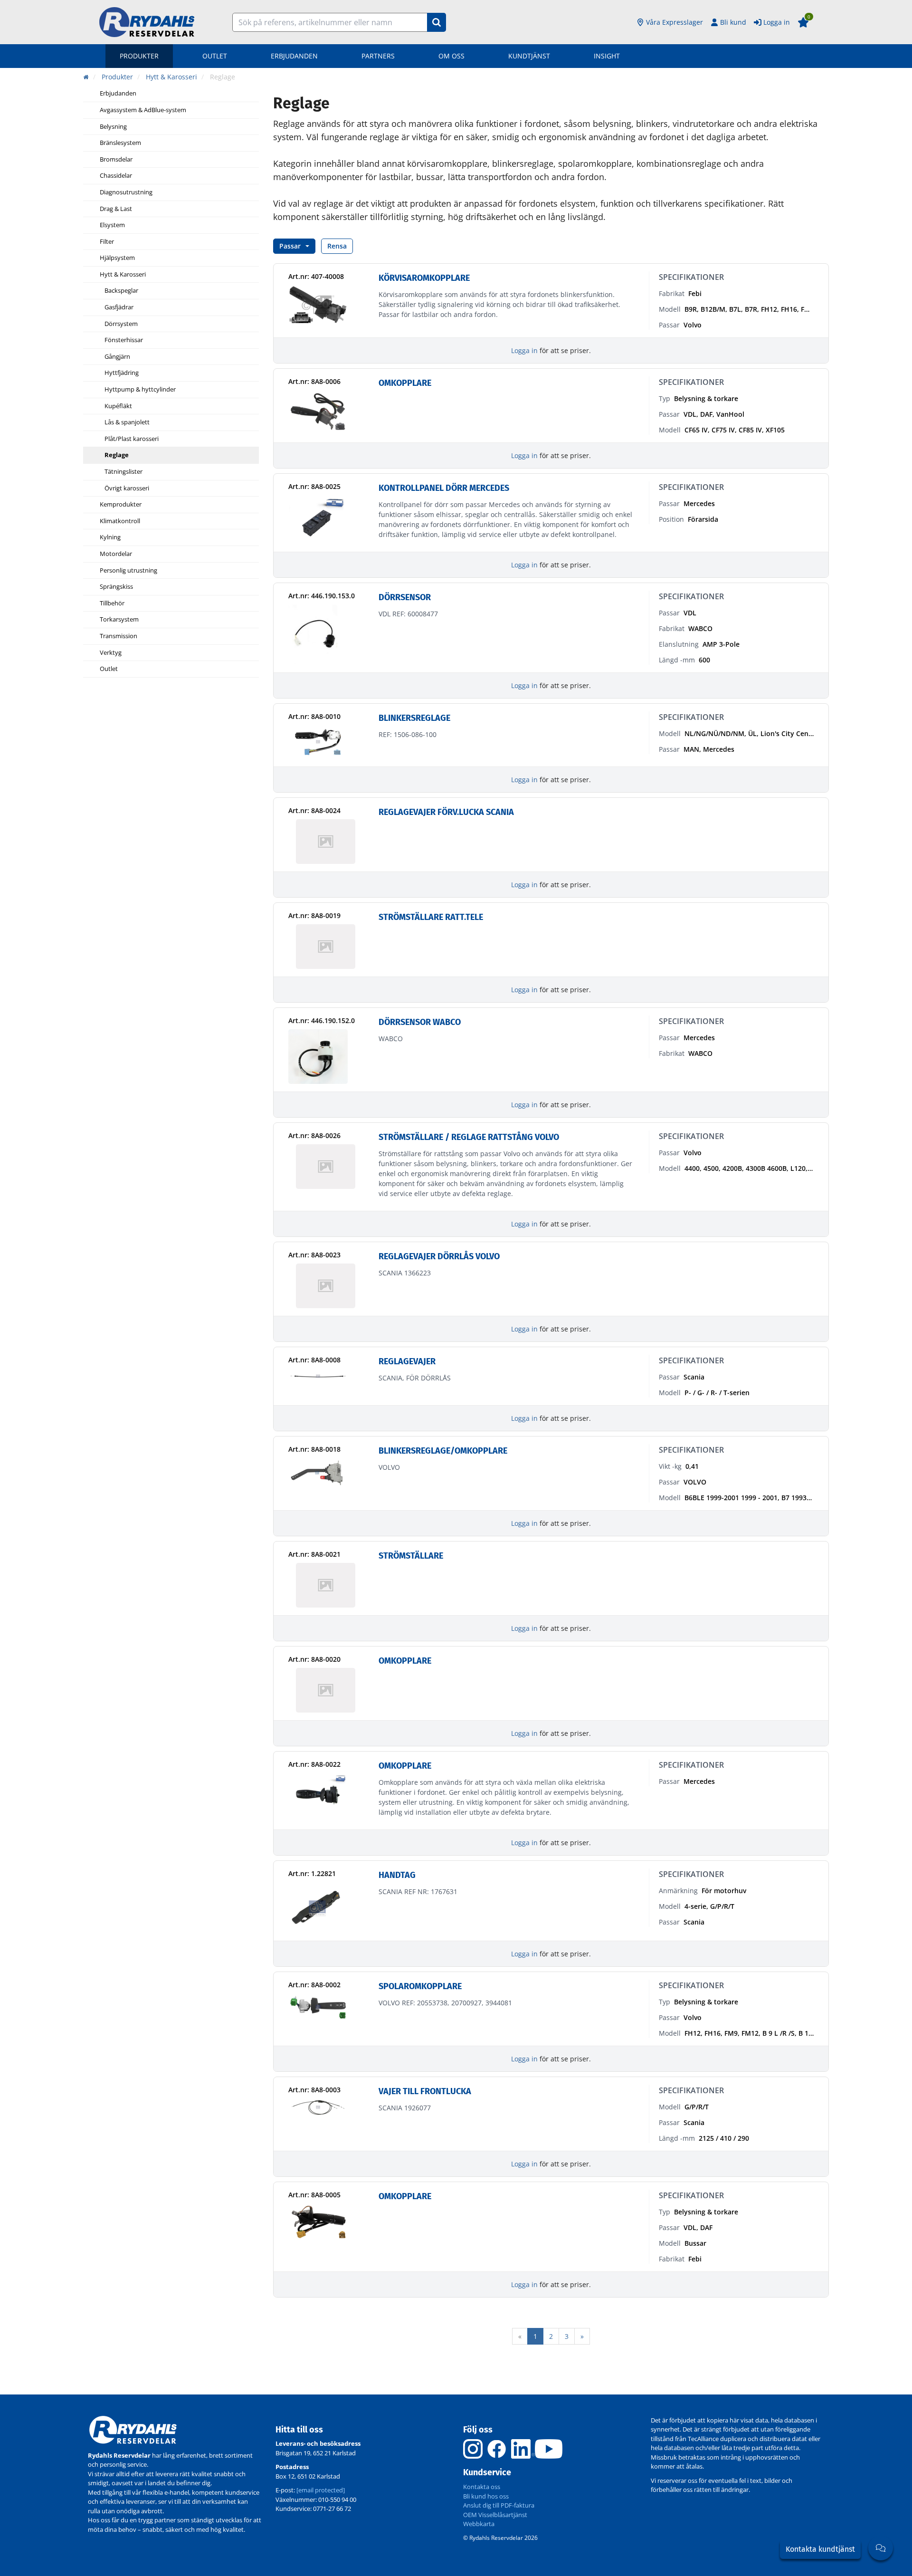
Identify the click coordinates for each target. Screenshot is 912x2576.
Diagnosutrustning (126, 192)
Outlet (215, 56)
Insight (607, 56)
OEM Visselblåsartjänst (495, 2515)
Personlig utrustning (128, 571)
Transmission (119, 636)
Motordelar (116, 554)
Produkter (139, 56)
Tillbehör (112, 603)
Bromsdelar (116, 160)
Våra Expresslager (674, 22)
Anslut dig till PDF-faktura (499, 2505)
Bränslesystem (120, 143)
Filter (107, 242)
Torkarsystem (119, 620)
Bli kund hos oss (486, 2496)
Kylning (110, 537)
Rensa (337, 246)
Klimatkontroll (120, 521)
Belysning (113, 127)
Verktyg (111, 653)
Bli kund (733, 22)
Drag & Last (116, 209)
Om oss (451, 56)
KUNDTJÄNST (529, 56)
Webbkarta (479, 2524)
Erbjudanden (294, 56)
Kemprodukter (121, 505)
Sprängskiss (116, 587)
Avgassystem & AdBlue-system (143, 110)
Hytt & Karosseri (123, 275)
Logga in (777, 22)
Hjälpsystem (117, 258)
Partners (378, 56)
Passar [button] (290, 246)
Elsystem (112, 225)
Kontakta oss (482, 2487)
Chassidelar (116, 176)
